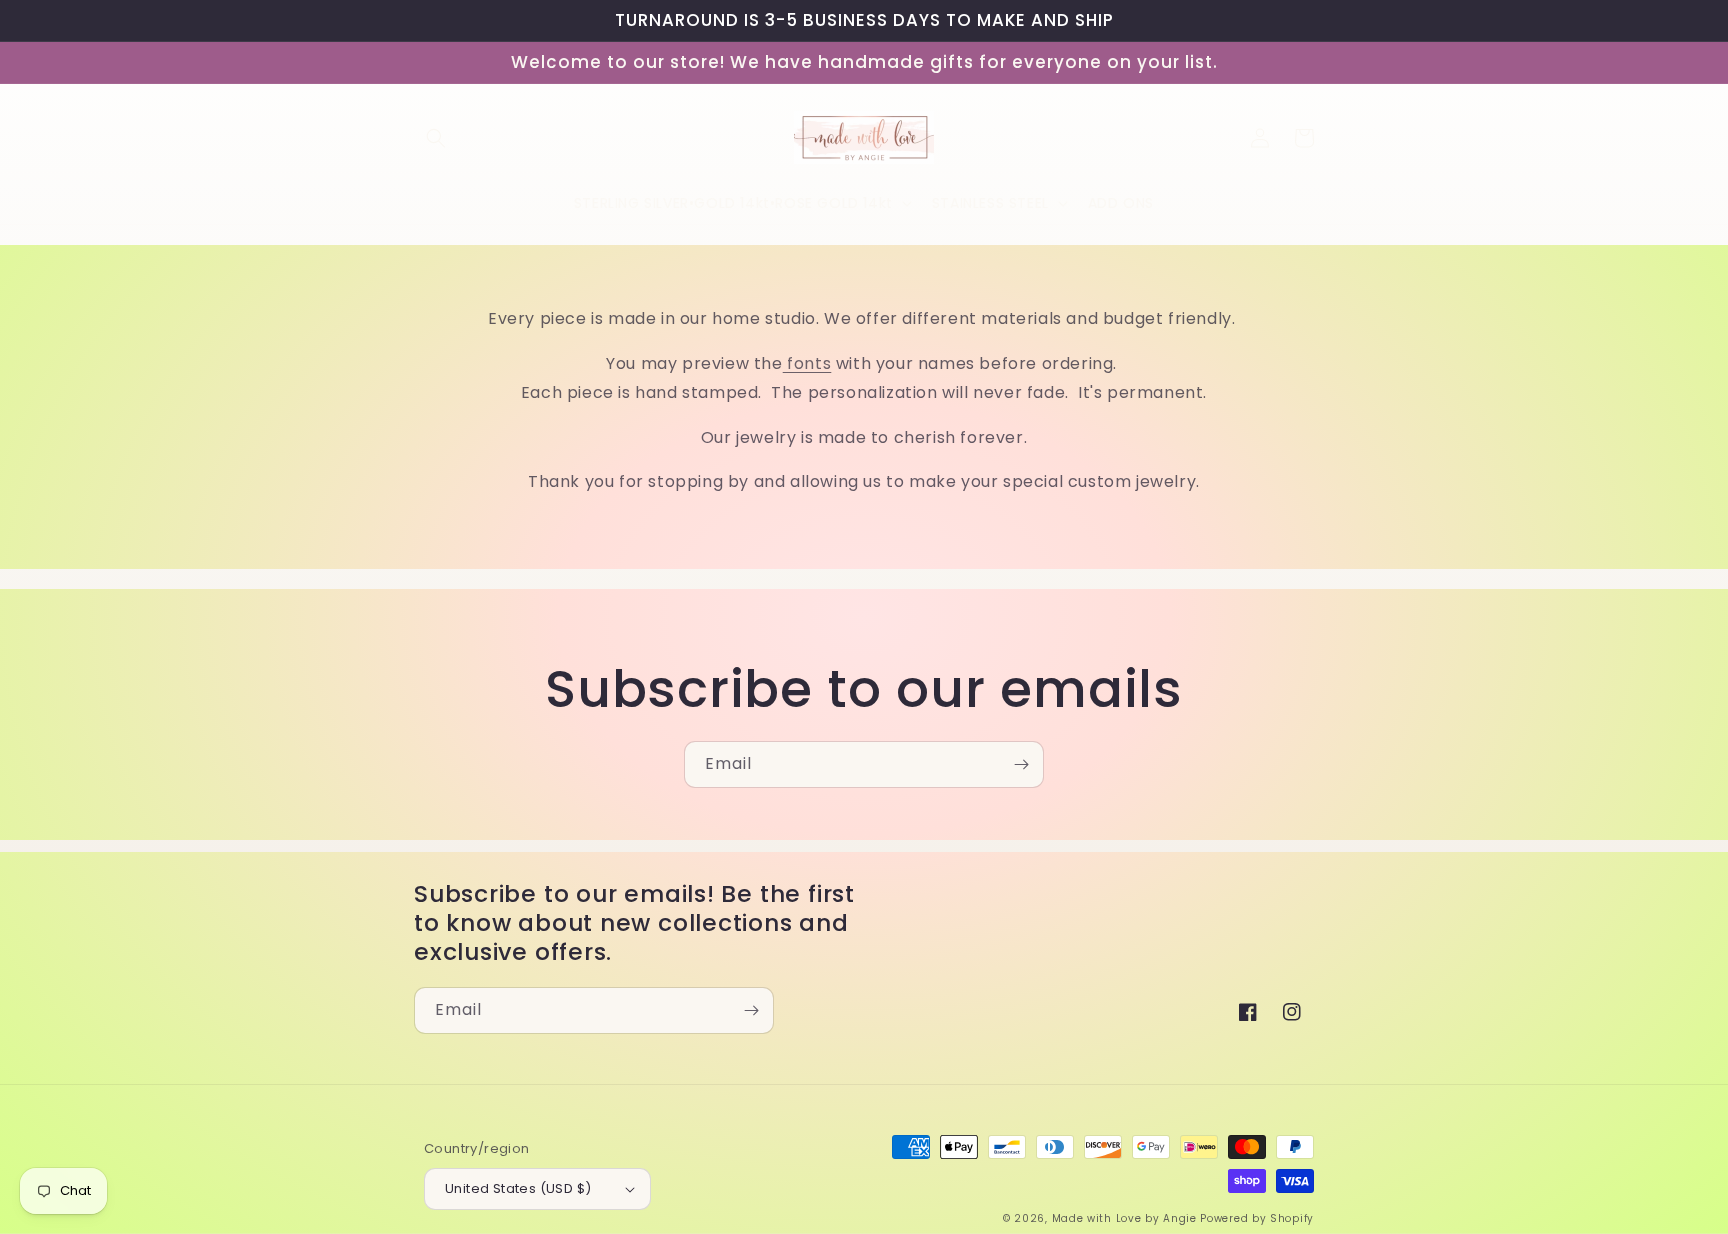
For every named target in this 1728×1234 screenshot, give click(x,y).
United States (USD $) (518, 1188)
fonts (807, 363)
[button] (436, 138)
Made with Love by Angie (1124, 1218)
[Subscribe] (1021, 764)
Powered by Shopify (1257, 1218)
